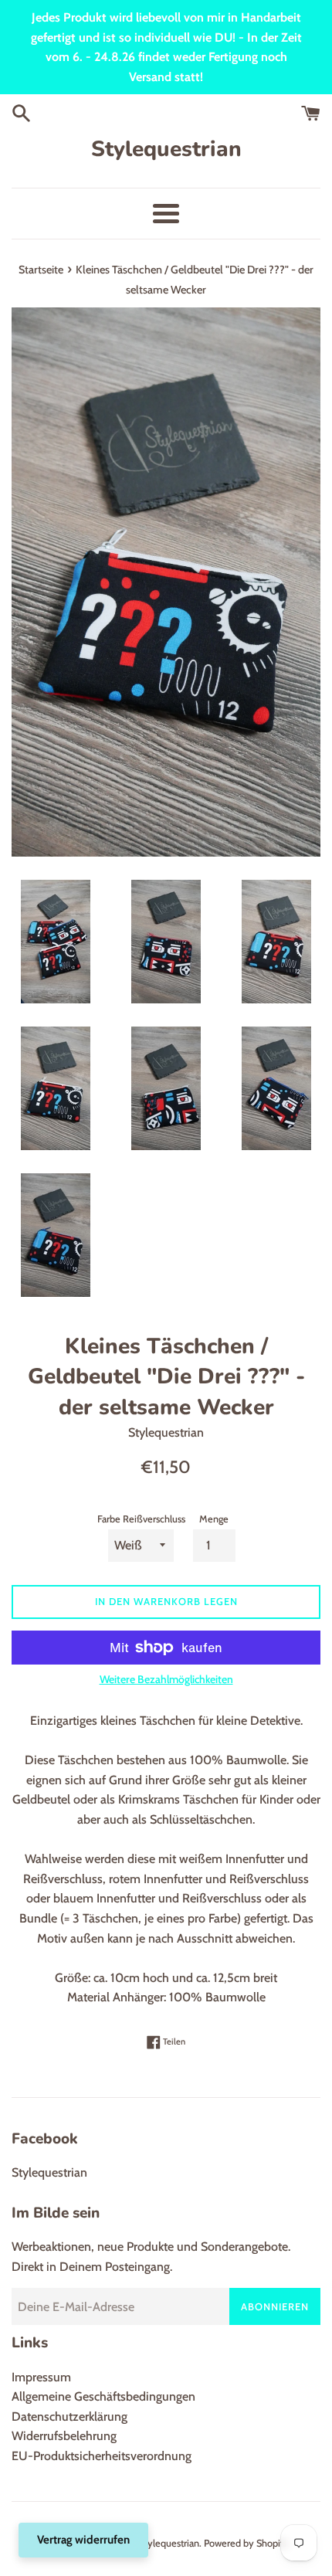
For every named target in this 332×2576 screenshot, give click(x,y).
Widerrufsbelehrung (64, 2436)
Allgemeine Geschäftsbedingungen (103, 2396)
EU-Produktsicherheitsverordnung (102, 2456)
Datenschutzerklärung (69, 2416)
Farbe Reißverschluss (141, 1519)
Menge (214, 1519)
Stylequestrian (166, 149)
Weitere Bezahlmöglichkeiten (166, 1679)
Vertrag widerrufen (83, 2540)
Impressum (41, 2377)
